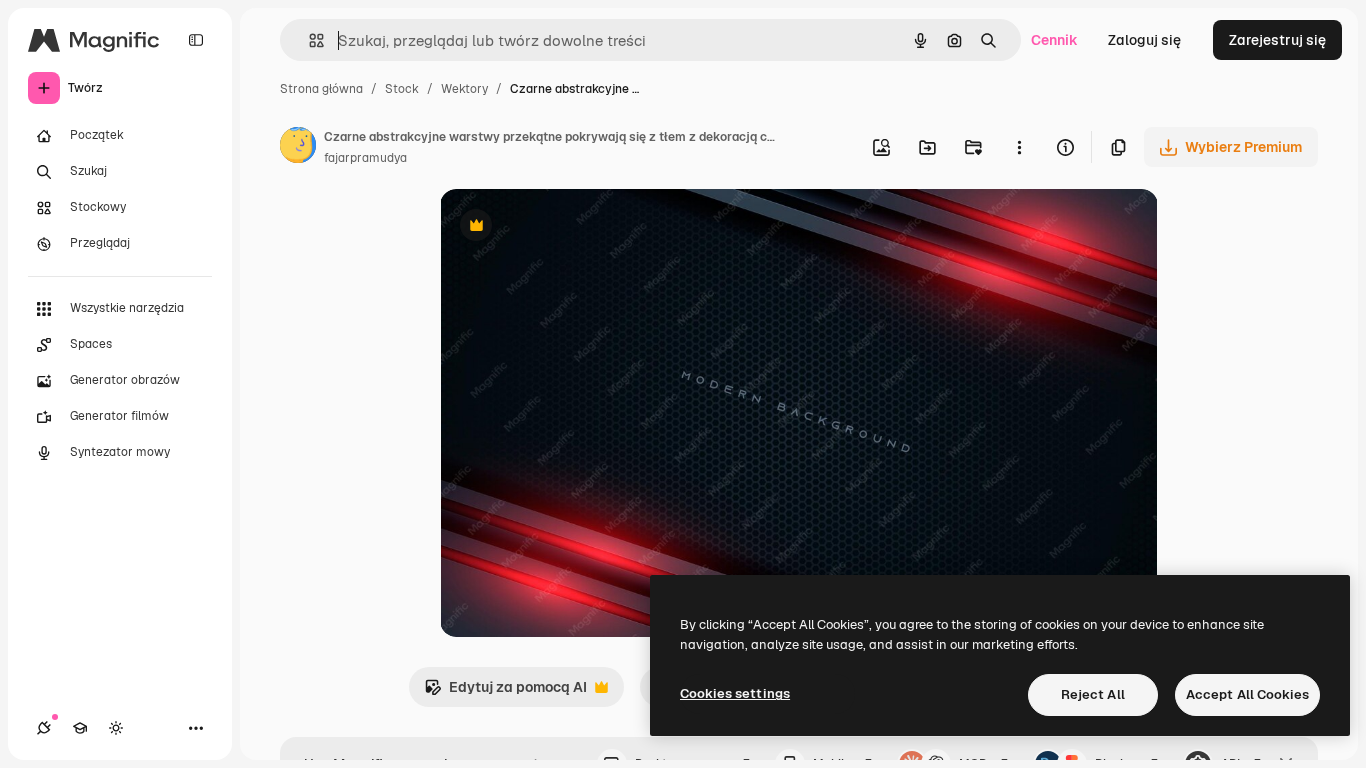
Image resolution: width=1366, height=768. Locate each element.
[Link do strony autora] (298, 148)
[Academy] (80, 728)
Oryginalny (578, 227)
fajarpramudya (365, 158)
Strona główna (321, 89)
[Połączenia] (44, 728)
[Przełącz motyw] (116, 728)
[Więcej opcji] (1019, 147)
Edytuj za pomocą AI (505, 692)
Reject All (1093, 694)
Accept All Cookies (1247, 694)
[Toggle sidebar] (196, 40)
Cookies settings (735, 693)
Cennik (1054, 40)
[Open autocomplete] (308, 40)
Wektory (464, 89)
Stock (402, 89)
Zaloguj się (1144, 40)
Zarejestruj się (1277, 40)
